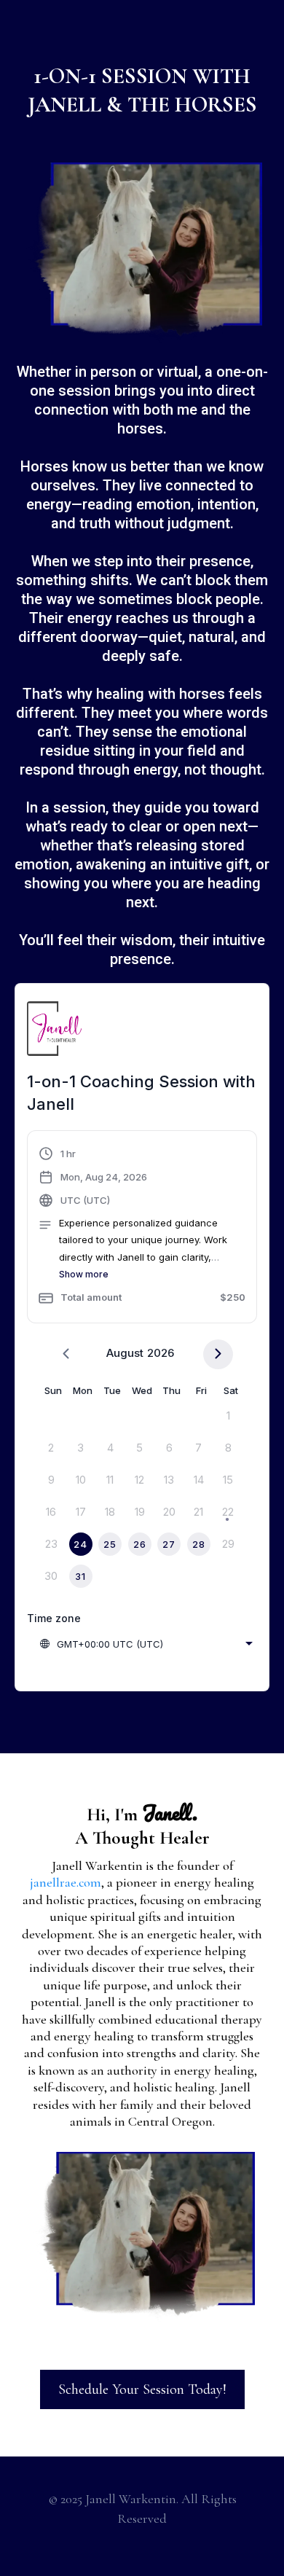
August (125, 1353)
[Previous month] (66, 1354)
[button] (142, 1229)
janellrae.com (66, 1882)
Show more (84, 1274)
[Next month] (218, 1354)
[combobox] (146, 1644)
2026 (161, 1353)
